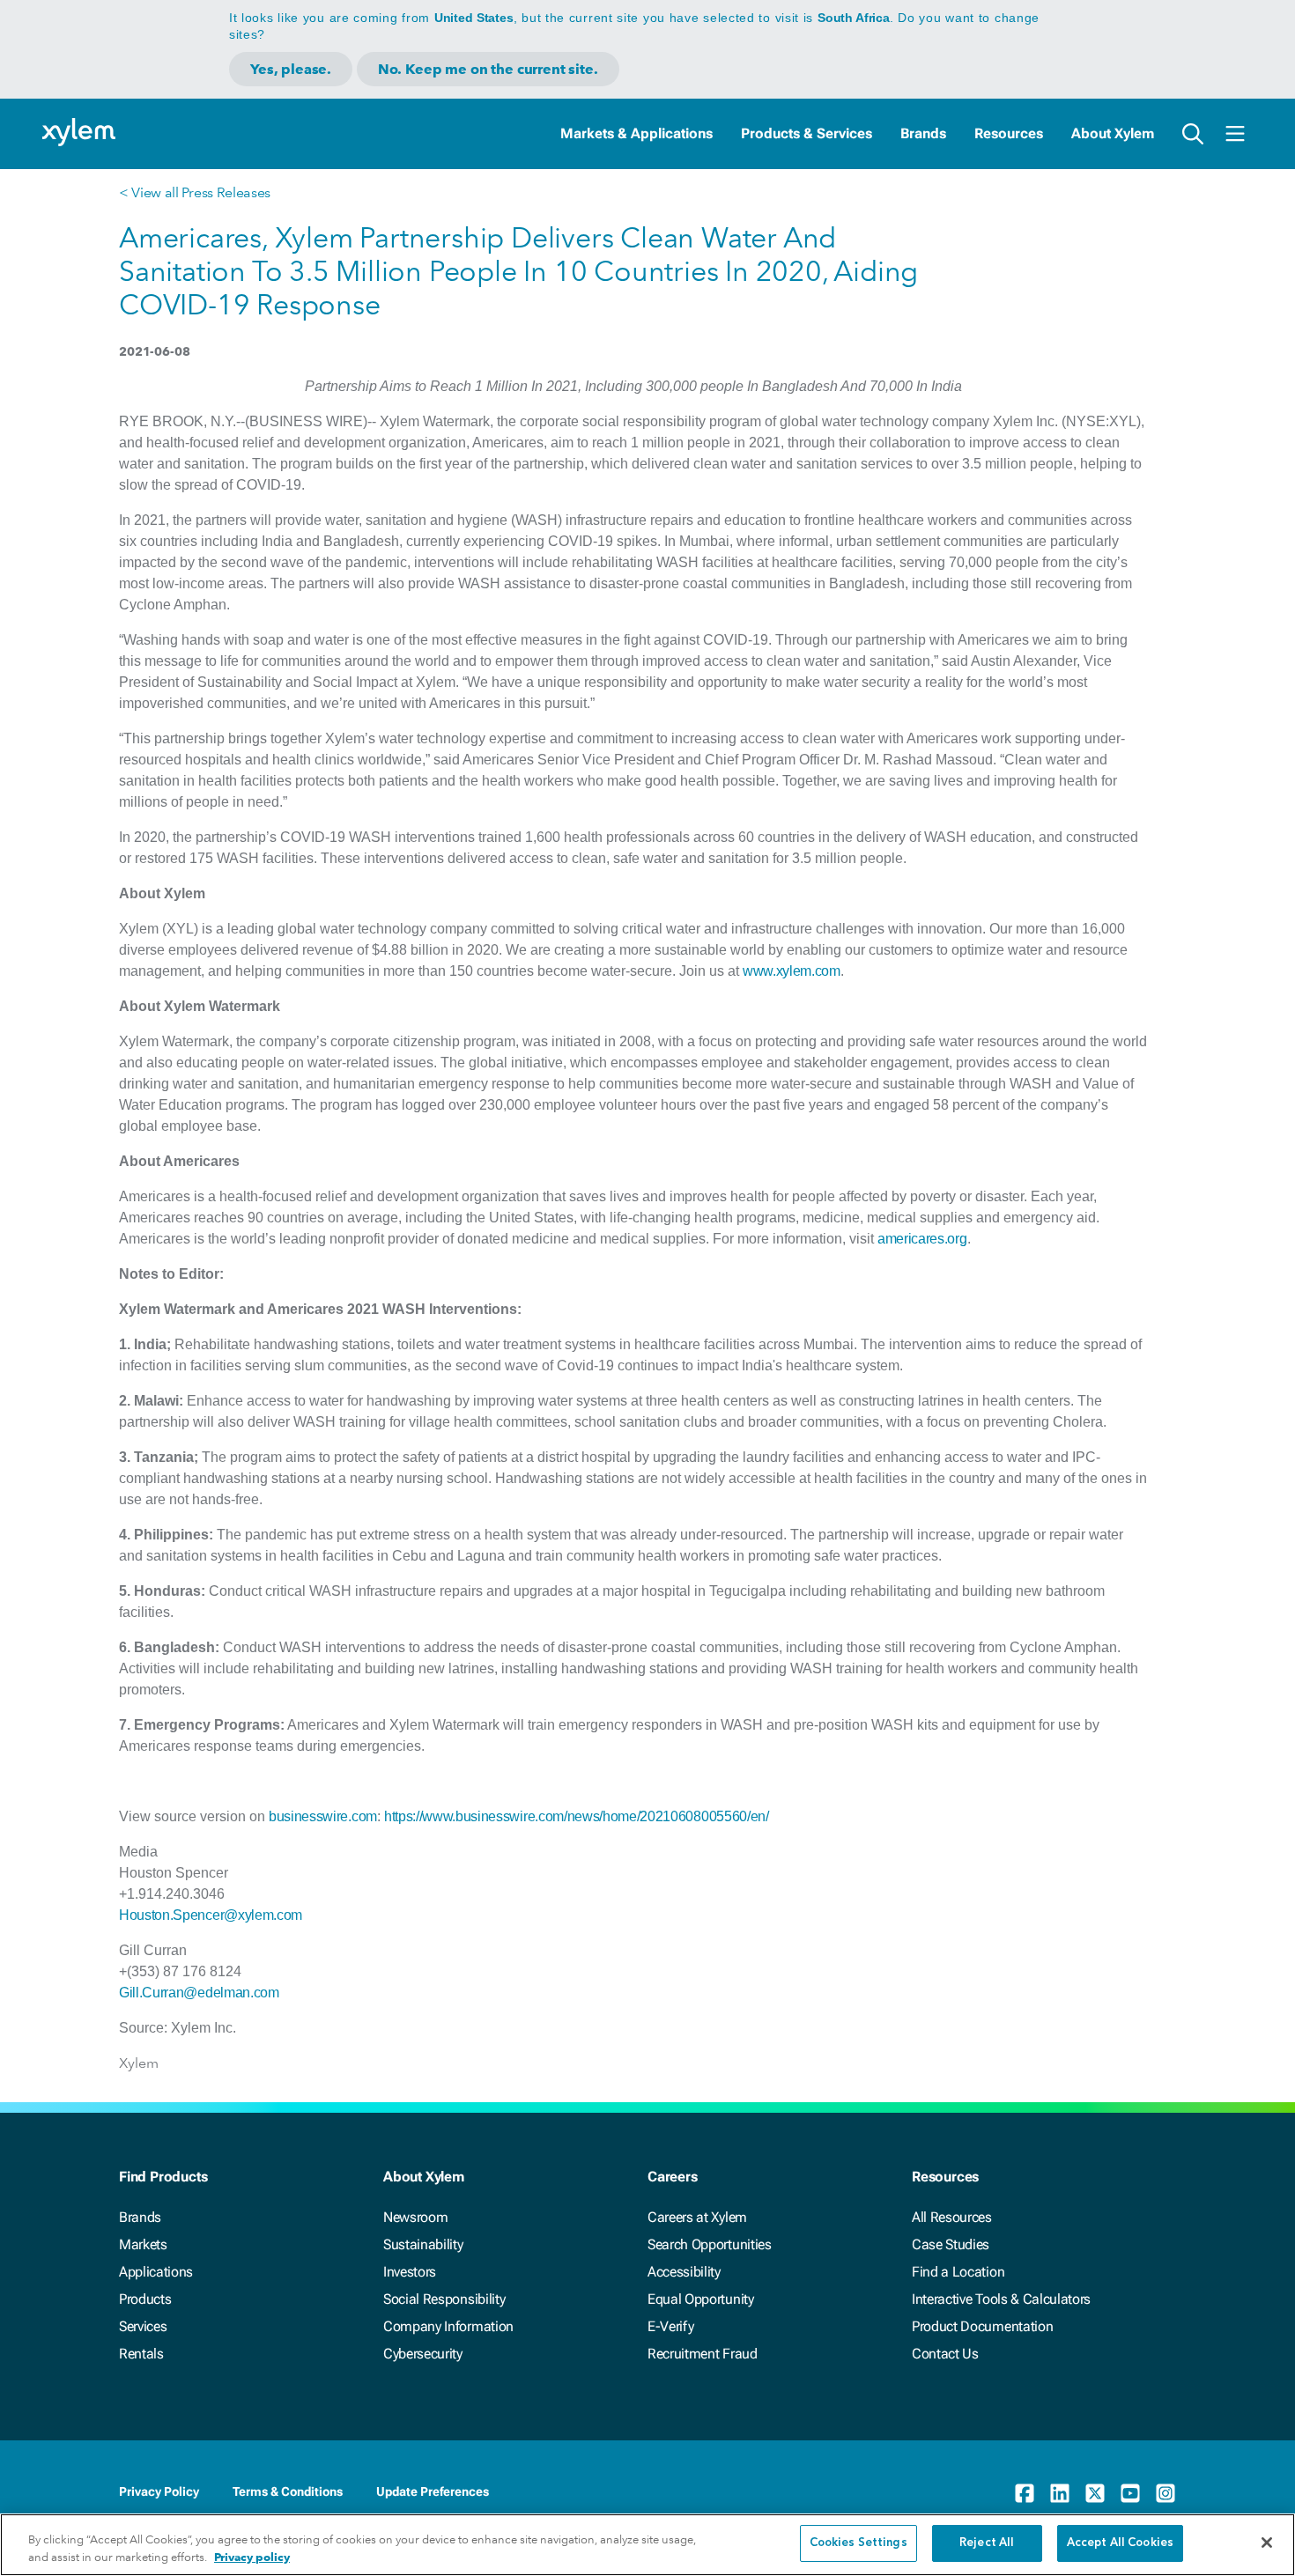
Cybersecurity (423, 2354)
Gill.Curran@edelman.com (199, 1993)
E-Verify (670, 2326)
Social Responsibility (444, 2299)
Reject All (987, 2543)
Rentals (141, 2354)
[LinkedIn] (1060, 2493)
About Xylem (1113, 133)
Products (145, 2299)
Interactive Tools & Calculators (1001, 2299)
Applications (156, 2272)
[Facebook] (1025, 2493)
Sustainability (423, 2244)
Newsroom (415, 2217)
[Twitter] (1095, 2493)
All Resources (952, 2217)
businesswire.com (323, 1816)
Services (143, 2326)
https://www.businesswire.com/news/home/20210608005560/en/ (577, 1816)
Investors (410, 2272)
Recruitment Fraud (703, 2354)
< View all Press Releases (195, 192)
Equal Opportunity (701, 2299)
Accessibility (684, 2272)
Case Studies (951, 2244)
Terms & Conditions (288, 2491)
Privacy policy (252, 2557)
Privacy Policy (159, 2491)
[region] (647, 2545)
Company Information (448, 2326)
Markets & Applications (636, 133)
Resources (1009, 133)
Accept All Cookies (1120, 2543)
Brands (923, 133)
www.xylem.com (792, 971)
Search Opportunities (710, 2244)
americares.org (922, 1239)
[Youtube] (1130, 2493)
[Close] (1267, 2543)
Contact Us (945, 2354)
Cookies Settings (858, 2543)
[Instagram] (1165, 2493)
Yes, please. (291, 69)
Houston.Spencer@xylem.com (211, 1915)
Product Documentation (982, 2326)
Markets (143, 2244)
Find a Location (958, 2272)
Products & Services (807, 133)
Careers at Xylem (697, 2217)
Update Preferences (433, 2491)
